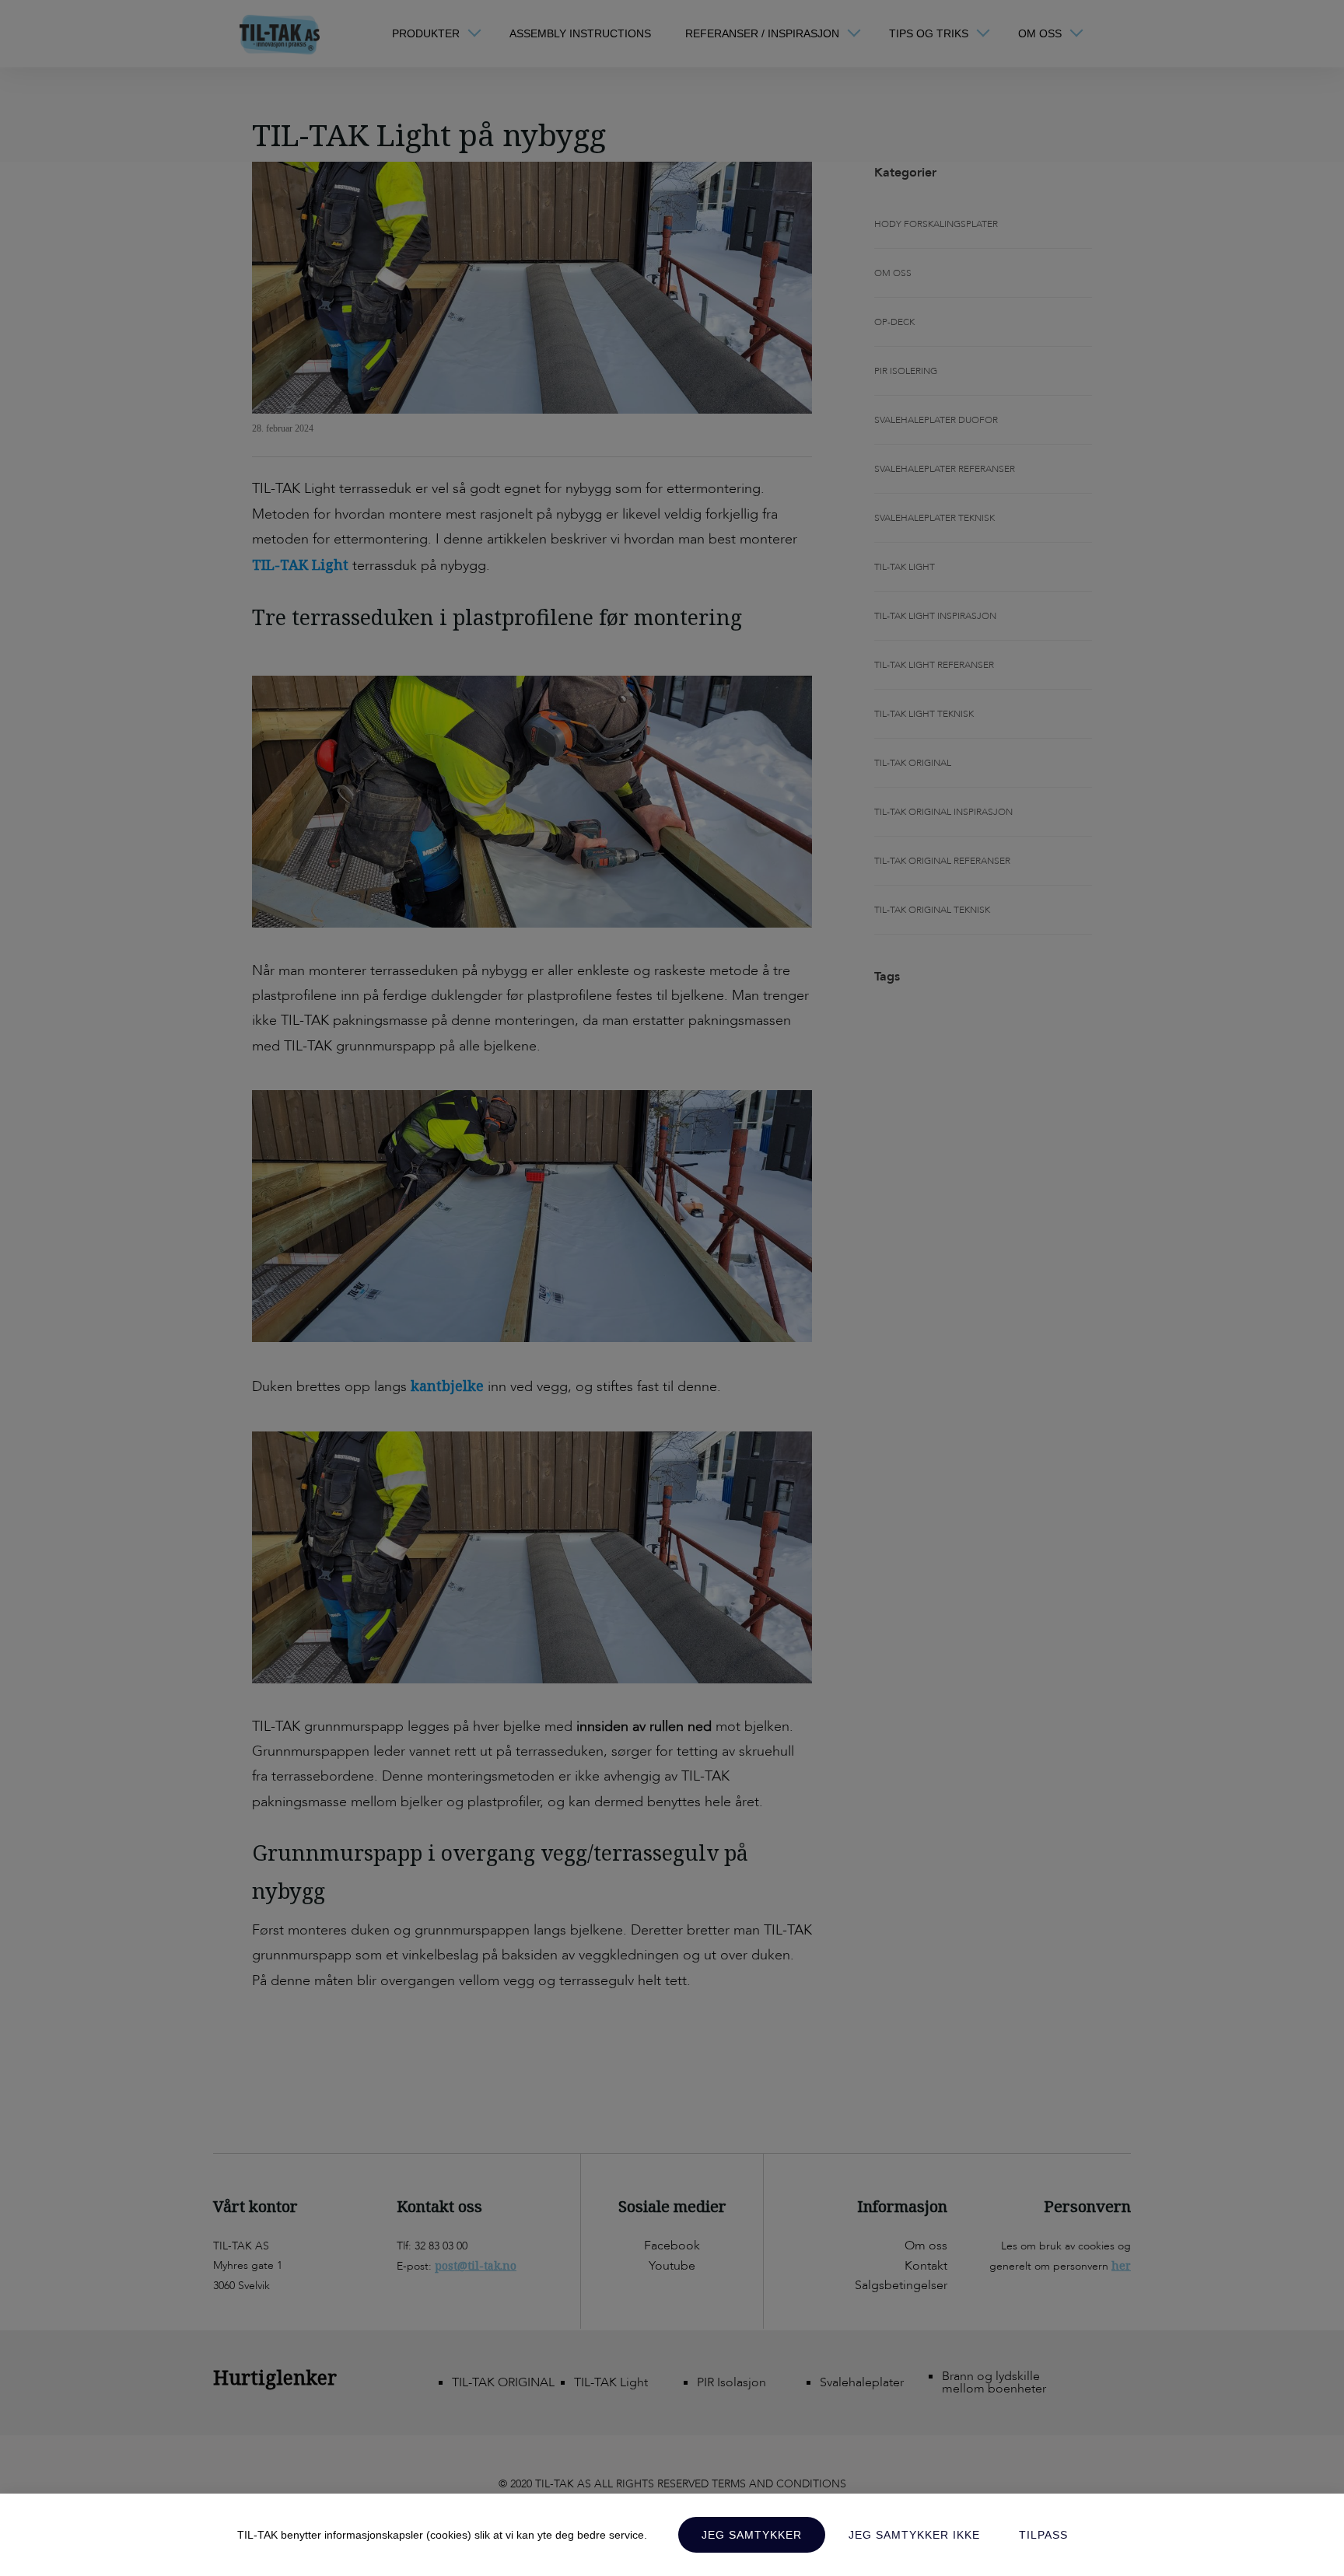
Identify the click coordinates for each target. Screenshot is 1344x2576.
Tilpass (1043, 2535)
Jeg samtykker (752, 2535)
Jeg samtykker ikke (914, 2535)
